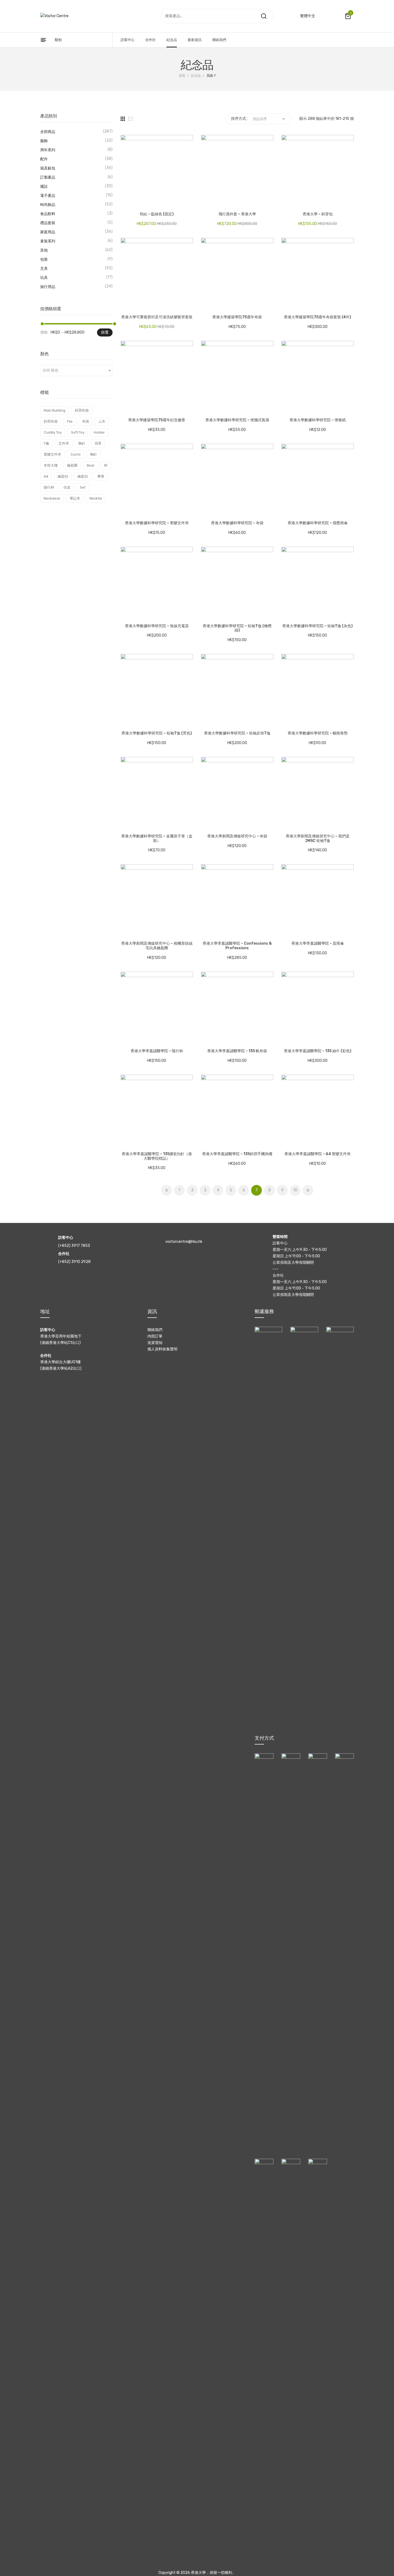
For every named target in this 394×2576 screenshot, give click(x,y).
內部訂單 (155, 1336)
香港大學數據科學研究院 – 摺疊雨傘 (318, 523)
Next (308, 1190)
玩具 (44, 278)
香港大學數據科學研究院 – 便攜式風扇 (237, 420)
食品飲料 (48, 214)
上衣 (102, 421)
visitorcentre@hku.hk (184, 1242)
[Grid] (123, 119)
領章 (98, 443)
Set (83, 487)
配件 (44, 159)
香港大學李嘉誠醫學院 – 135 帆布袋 (237, 1051)
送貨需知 (155, 1343)
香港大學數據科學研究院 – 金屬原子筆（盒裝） (157, 839)
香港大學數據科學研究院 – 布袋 (237, 523)
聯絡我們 (155, 1330)
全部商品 (48, 132)
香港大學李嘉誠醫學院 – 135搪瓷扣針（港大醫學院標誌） (157, 1156)
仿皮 (67, 487)
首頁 (182, 76)
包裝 (44, 259)
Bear (91, 465)
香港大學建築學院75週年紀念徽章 (157, 420)
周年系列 (48, 150)
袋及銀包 (48, 168)
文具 (44, 269)
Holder (99, 432)
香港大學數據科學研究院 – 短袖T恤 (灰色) (317, 626)
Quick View (141, 202)
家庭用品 (48, 232)
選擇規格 (127, 202)
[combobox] (76, 371)
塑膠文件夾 (52, 454)
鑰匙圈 (72, 465)
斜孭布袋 (82, 410)
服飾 (44, 141)
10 (295, 1190)
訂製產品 (48, 177)
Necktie (96, 498)
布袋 (86, 421)
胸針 (82, 443)
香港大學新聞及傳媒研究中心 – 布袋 (237, 836)
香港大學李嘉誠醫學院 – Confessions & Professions (237, 946)
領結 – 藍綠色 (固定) (157, 214)
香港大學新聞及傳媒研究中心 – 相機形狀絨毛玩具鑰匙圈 (157, 946)
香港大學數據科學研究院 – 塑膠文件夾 (157, 523)
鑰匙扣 (63, 476)
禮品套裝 (48, 223)
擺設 (44, 186)
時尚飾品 (48, 205)
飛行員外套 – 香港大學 (237, 214)
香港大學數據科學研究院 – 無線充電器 (157, 626)
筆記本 (75, 498)
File (70, 421)
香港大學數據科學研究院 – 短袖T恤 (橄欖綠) (237, 628)
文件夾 (64, 443)
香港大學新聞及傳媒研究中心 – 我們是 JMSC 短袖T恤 (318, 839)
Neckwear (52, 498)
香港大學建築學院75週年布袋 (237, 317)
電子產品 (48, 196)
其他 (44, 250)
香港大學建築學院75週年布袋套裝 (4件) (317, 317)
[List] (131, 119)
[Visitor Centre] (54, 16)
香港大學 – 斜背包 (318, 214)
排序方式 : (239, 119)
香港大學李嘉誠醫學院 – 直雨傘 (318, 944)
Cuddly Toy (53, 432)
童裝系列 (48, 241)
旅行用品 (48, 287)
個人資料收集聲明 (162, 1349)
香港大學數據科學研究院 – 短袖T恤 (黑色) (157, 733)
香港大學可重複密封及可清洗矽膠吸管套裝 (157, 317)
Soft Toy (78, 432)
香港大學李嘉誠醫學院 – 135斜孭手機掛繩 (237, 1154)
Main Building (55, 410)
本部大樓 (51, 465)
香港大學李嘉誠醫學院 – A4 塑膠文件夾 (317, 1154)
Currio (76, 454)
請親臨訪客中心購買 (288, 931)
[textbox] (76, 371)
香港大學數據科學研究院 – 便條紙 (318, 420)
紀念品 (196, 76)
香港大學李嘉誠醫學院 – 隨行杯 (157, 1051)
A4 (46, 476)
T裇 (46, 443)
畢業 (101, 476)
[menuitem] (128, 40)
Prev (166, 1190)
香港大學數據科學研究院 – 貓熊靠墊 (318, 733)
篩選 (105, 332)
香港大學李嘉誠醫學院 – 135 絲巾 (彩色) (318, 1051)
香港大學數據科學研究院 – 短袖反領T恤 (237, 733)
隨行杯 (49, 487)
